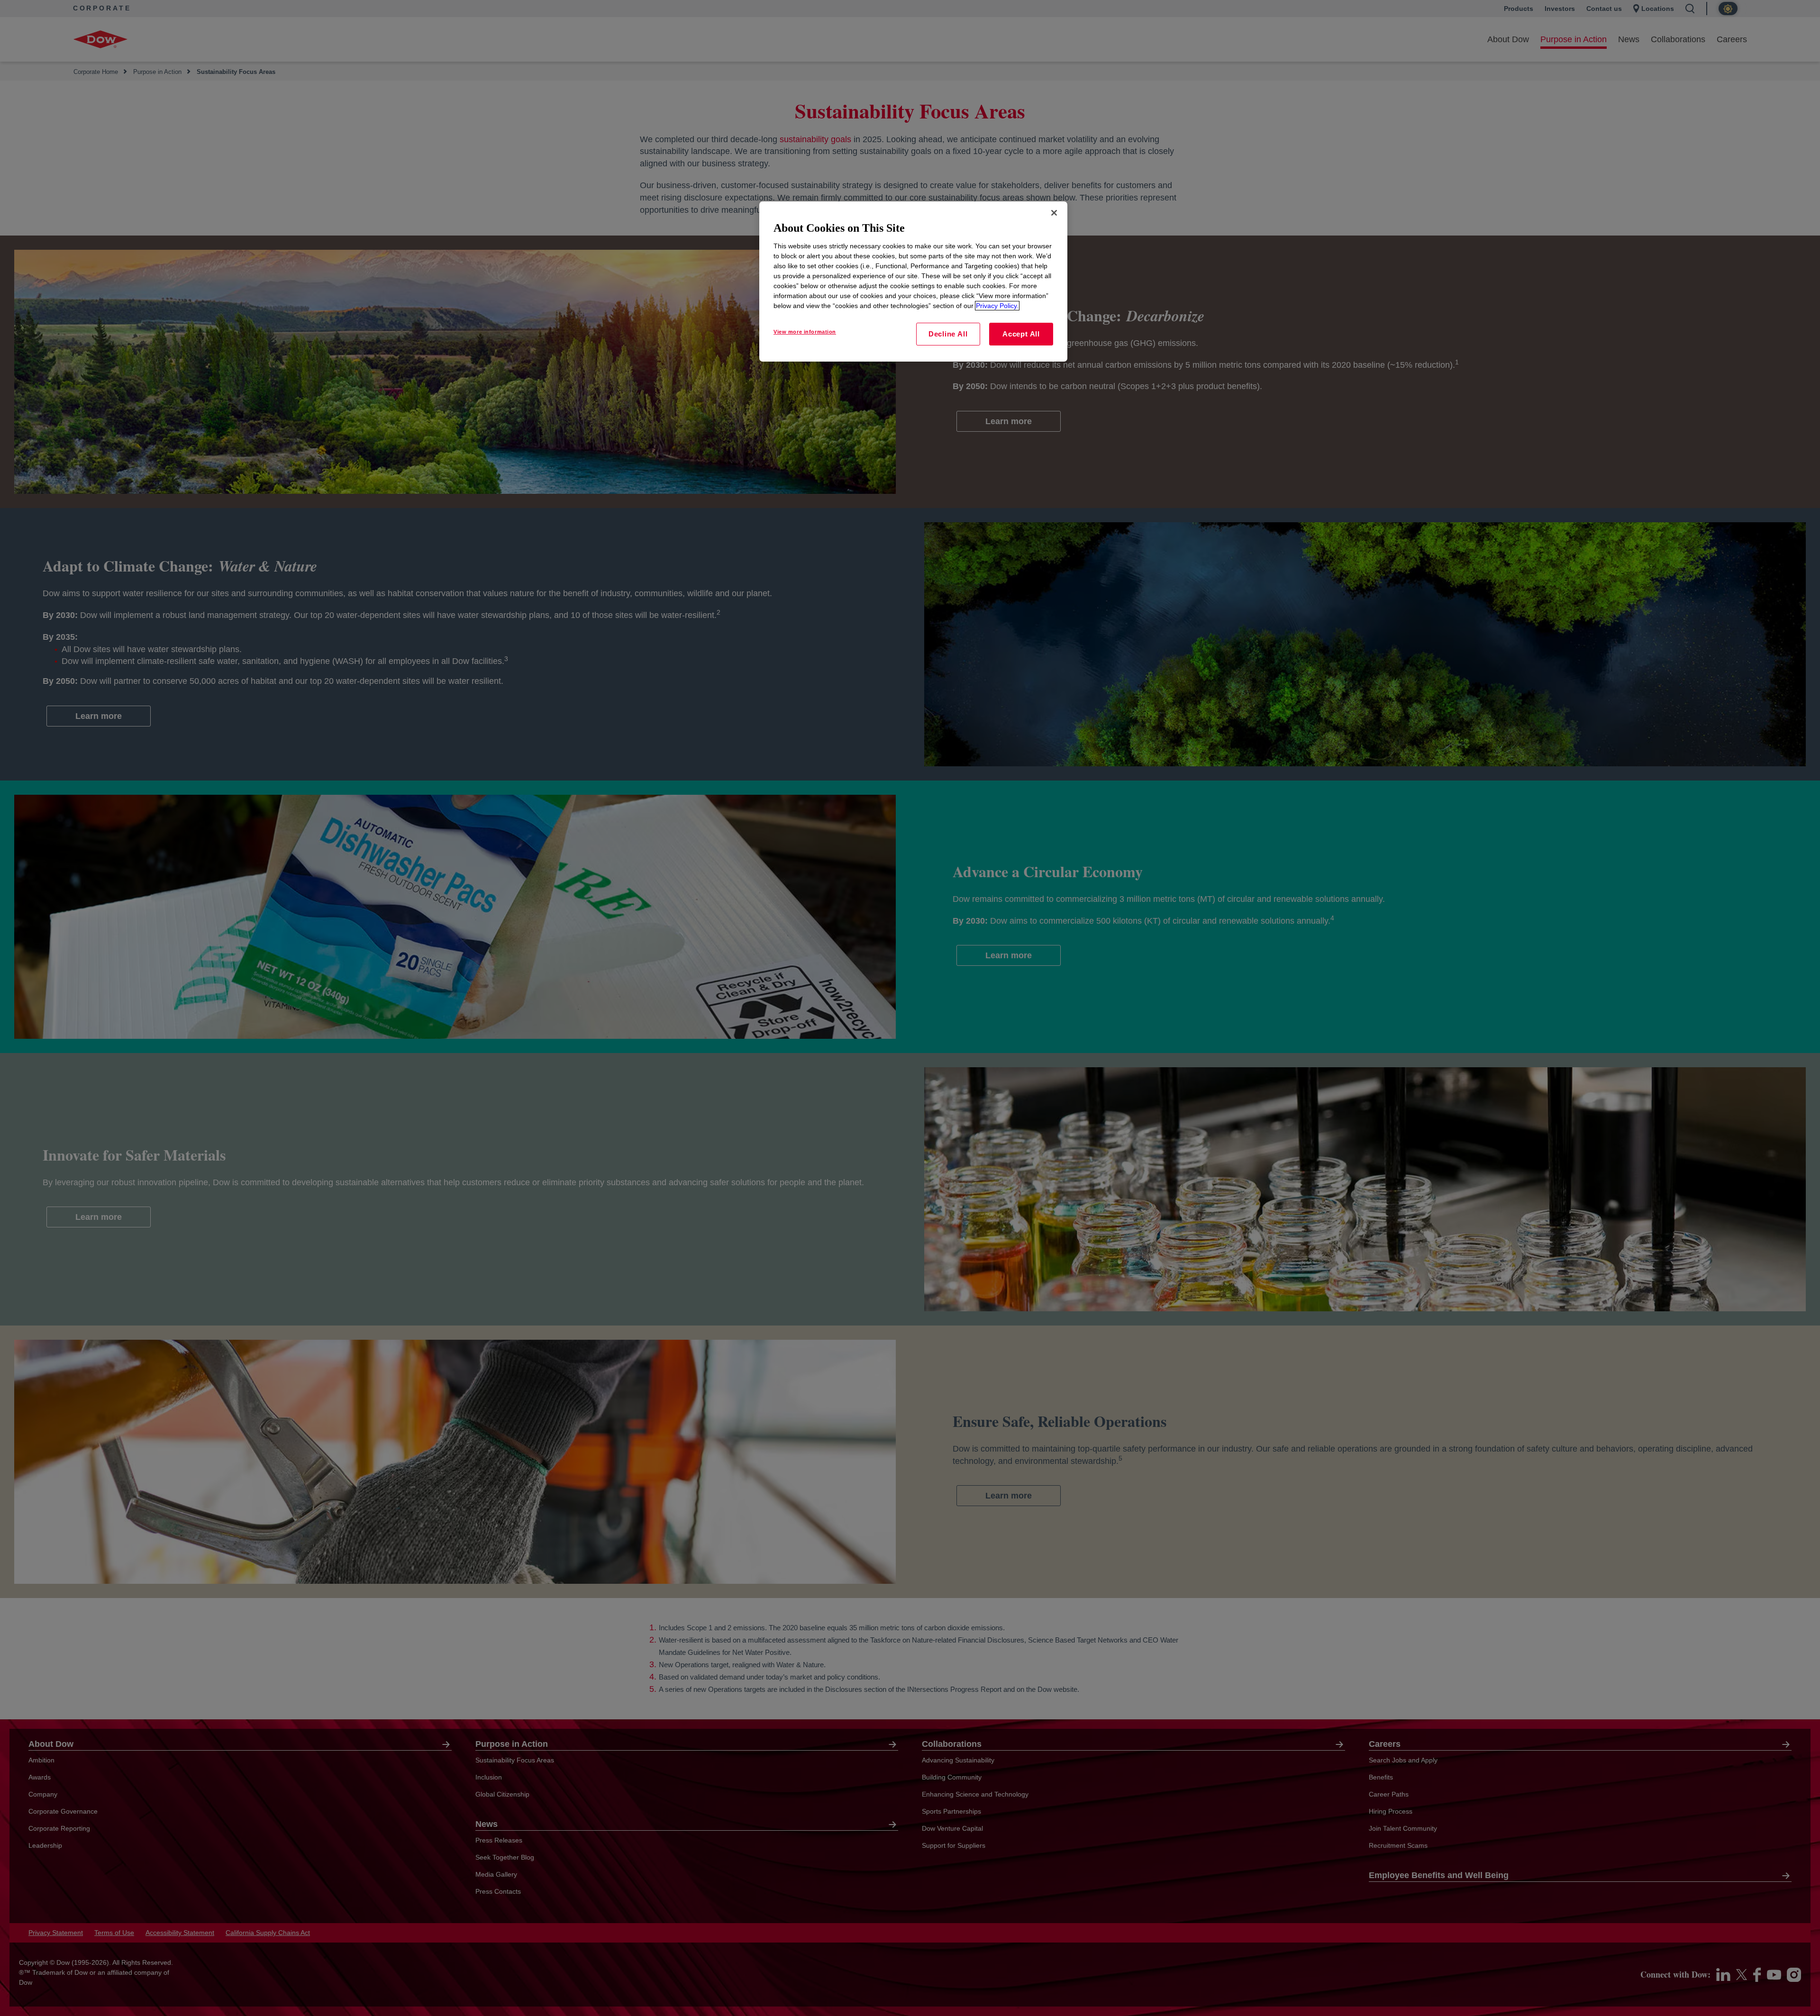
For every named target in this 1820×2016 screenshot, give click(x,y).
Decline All (948, 334)
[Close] (1054, 213)
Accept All (1021, 334)
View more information (805, 332)
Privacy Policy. (997, 306)
